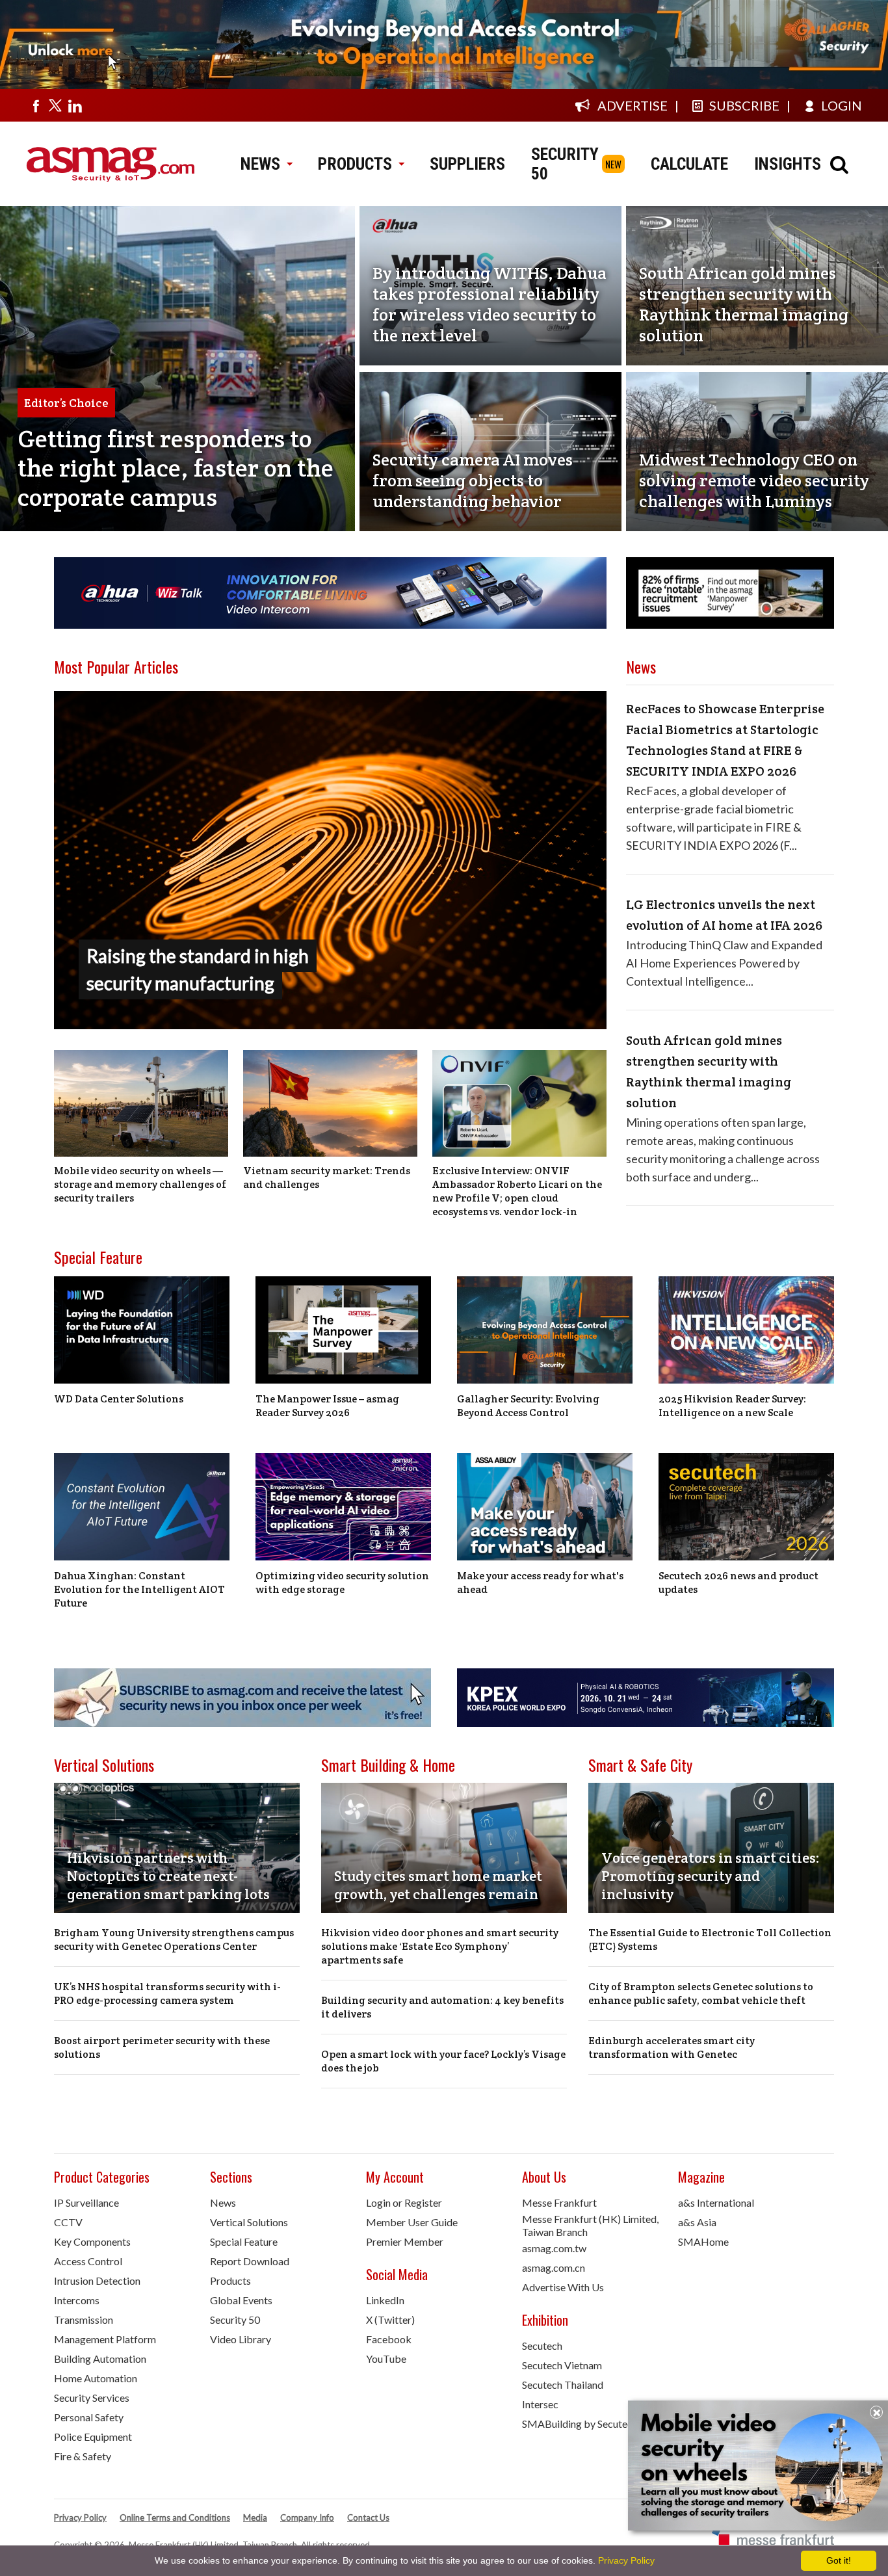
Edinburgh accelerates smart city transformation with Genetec (672, 2047)
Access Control (88, 2261)
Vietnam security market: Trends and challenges (327, 1177)
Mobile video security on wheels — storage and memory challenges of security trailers (140, 1184)
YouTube (386, 2359)
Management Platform (105, 2339)
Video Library (241, 2339)
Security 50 (235, 2320)
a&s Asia (697, 2222)
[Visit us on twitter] (55, 105)
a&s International (716, 2202)
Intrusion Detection (97, 2280)
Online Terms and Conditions (175, 2517)
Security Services (92, 2398)
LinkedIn (385, 2300)
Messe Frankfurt (559, 2202)
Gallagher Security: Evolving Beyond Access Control (528, 1406)
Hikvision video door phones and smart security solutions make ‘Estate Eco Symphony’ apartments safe (440, 1946)
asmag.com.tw (554, 2248)
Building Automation (100, 2359)
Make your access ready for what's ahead (540, 1583)
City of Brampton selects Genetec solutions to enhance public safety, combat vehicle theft (701, 1993)
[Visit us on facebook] (36, 105)
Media (255, 2517)
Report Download (250, 2261)
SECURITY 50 (565, 164)
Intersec (540, 2404)
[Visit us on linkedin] (75, 105)
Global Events (241, 2300)
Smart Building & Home (388, 1765)
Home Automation (96, 2378)
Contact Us (368, 2517)
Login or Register (404, 2202)
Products (230, 2280)
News (223, 2202)
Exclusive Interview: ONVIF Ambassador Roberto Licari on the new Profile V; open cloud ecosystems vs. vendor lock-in (517, 1191)
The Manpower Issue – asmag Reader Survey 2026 (327, 1406)
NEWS (260, 164)
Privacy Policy (80, 2517)
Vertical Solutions (104, 1765)
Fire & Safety (83, 2456)
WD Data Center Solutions (119, 1399)
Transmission (84, 2320)
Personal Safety (89, 2417)
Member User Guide (412, 2222)
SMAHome (703, 2241)
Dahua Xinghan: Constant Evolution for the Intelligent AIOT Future (139, 1589)
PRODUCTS (355, 164)
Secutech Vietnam (562, 2365)
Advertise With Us (563, 2287)
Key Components (92, 2241)
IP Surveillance (86, 2202)
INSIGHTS (788, 164)
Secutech (542, 2346)
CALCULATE (689, 164)
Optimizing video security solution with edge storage (342, 1583)
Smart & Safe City (640, 1765)
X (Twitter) (390, 2320)
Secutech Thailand (563, 2385)
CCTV (68, 2222)
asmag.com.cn (554, 2267)
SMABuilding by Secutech (580, 2424)
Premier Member (405, 2241)
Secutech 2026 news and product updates (738, 1583)
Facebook (389, 2339)
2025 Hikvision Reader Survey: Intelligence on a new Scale (732, 1406)
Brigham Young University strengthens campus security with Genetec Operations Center (174, 1939)
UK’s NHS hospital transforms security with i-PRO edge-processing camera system (167, 1993)
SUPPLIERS (467, 164)
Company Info (307, 2517)
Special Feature (98, 1257)
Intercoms (77, 2300)
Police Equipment (93, 2437)
